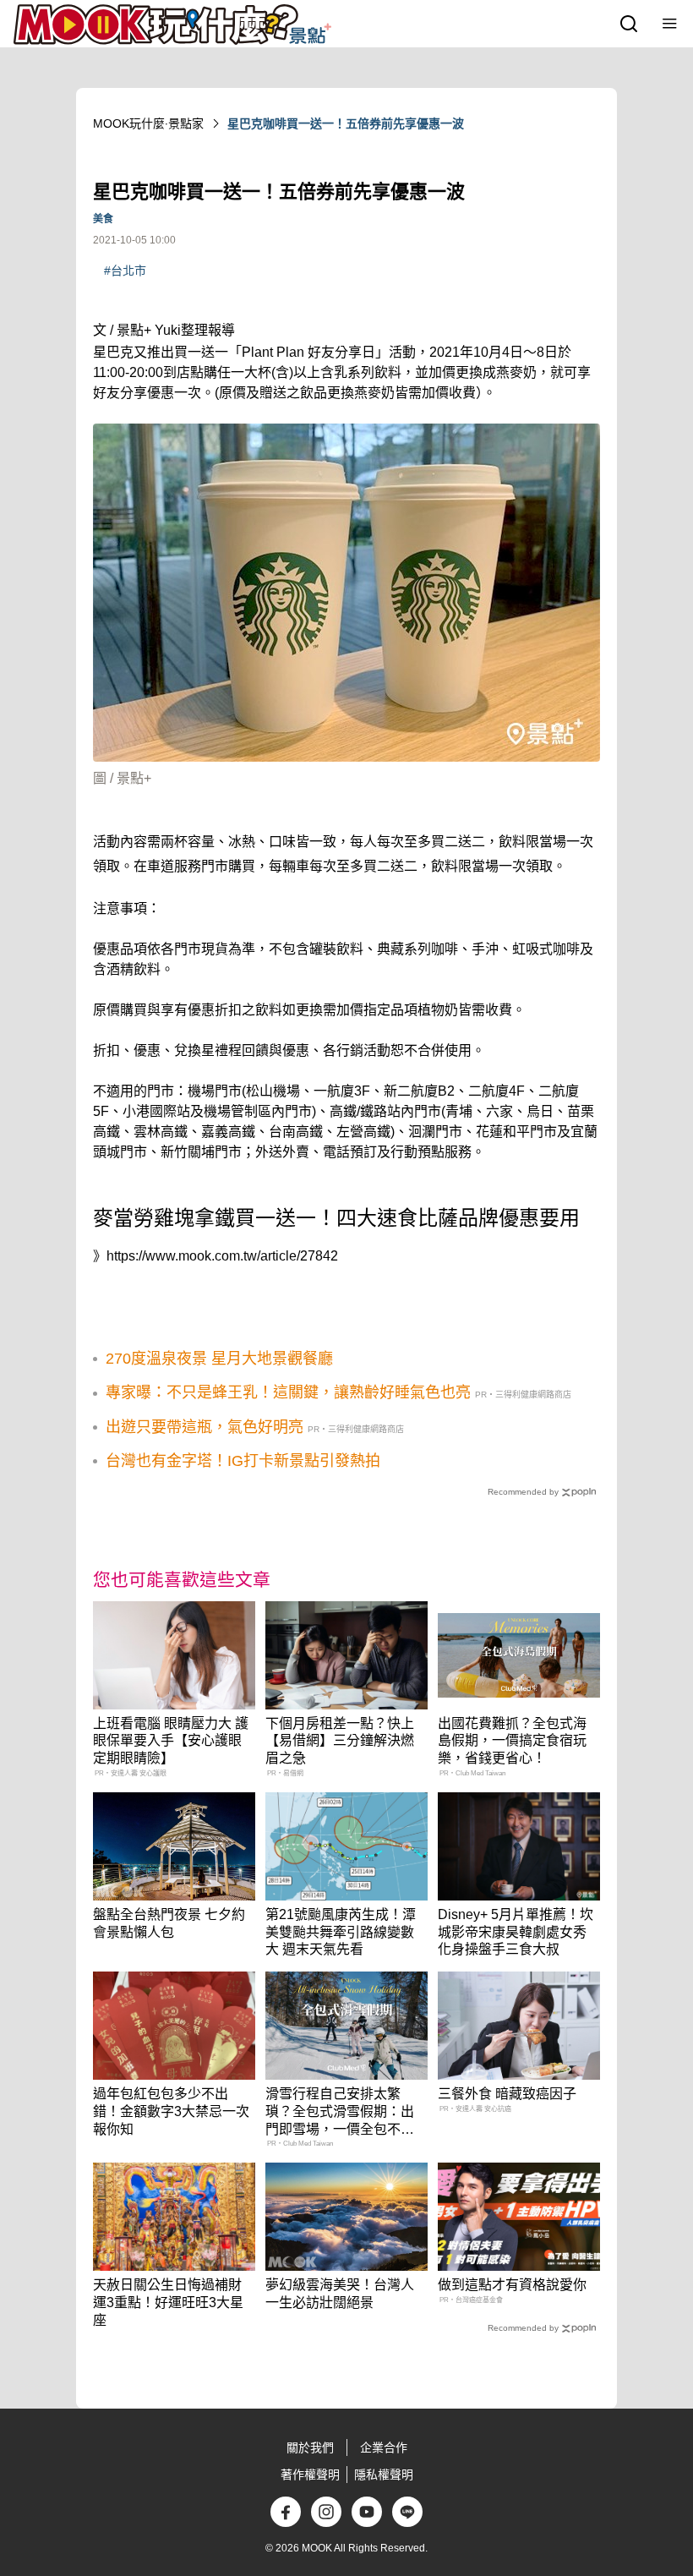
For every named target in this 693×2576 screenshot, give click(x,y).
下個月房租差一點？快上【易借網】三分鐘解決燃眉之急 (340, 1741)
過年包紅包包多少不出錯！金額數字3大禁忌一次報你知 (171, 2111)
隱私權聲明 (384, 2475)
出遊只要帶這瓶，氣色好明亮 (205, 1427)
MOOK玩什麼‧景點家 (148, 123)
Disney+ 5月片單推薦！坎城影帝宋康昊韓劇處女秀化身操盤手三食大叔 (516, 1932)
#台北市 (125, 271)
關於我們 (310, 2447)
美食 (103, 219)
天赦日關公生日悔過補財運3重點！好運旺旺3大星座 (168, 2303)
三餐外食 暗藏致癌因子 (507, 2094)
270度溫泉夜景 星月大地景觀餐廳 (219, 1359)
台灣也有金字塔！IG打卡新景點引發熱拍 (243, 1461)
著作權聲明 (310, 2475)
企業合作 (384, 2447)
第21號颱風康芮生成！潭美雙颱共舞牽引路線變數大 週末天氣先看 (341, 1932)
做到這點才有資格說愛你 (512, 2285)
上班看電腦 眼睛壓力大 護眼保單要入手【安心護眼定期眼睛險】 (171, 1741)
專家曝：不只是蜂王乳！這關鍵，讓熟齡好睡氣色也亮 (288, 1392)
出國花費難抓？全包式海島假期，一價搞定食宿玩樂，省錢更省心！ (512, 1741)
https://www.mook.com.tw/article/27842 (222, 1256)
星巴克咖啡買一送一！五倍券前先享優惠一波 (346, 123)
